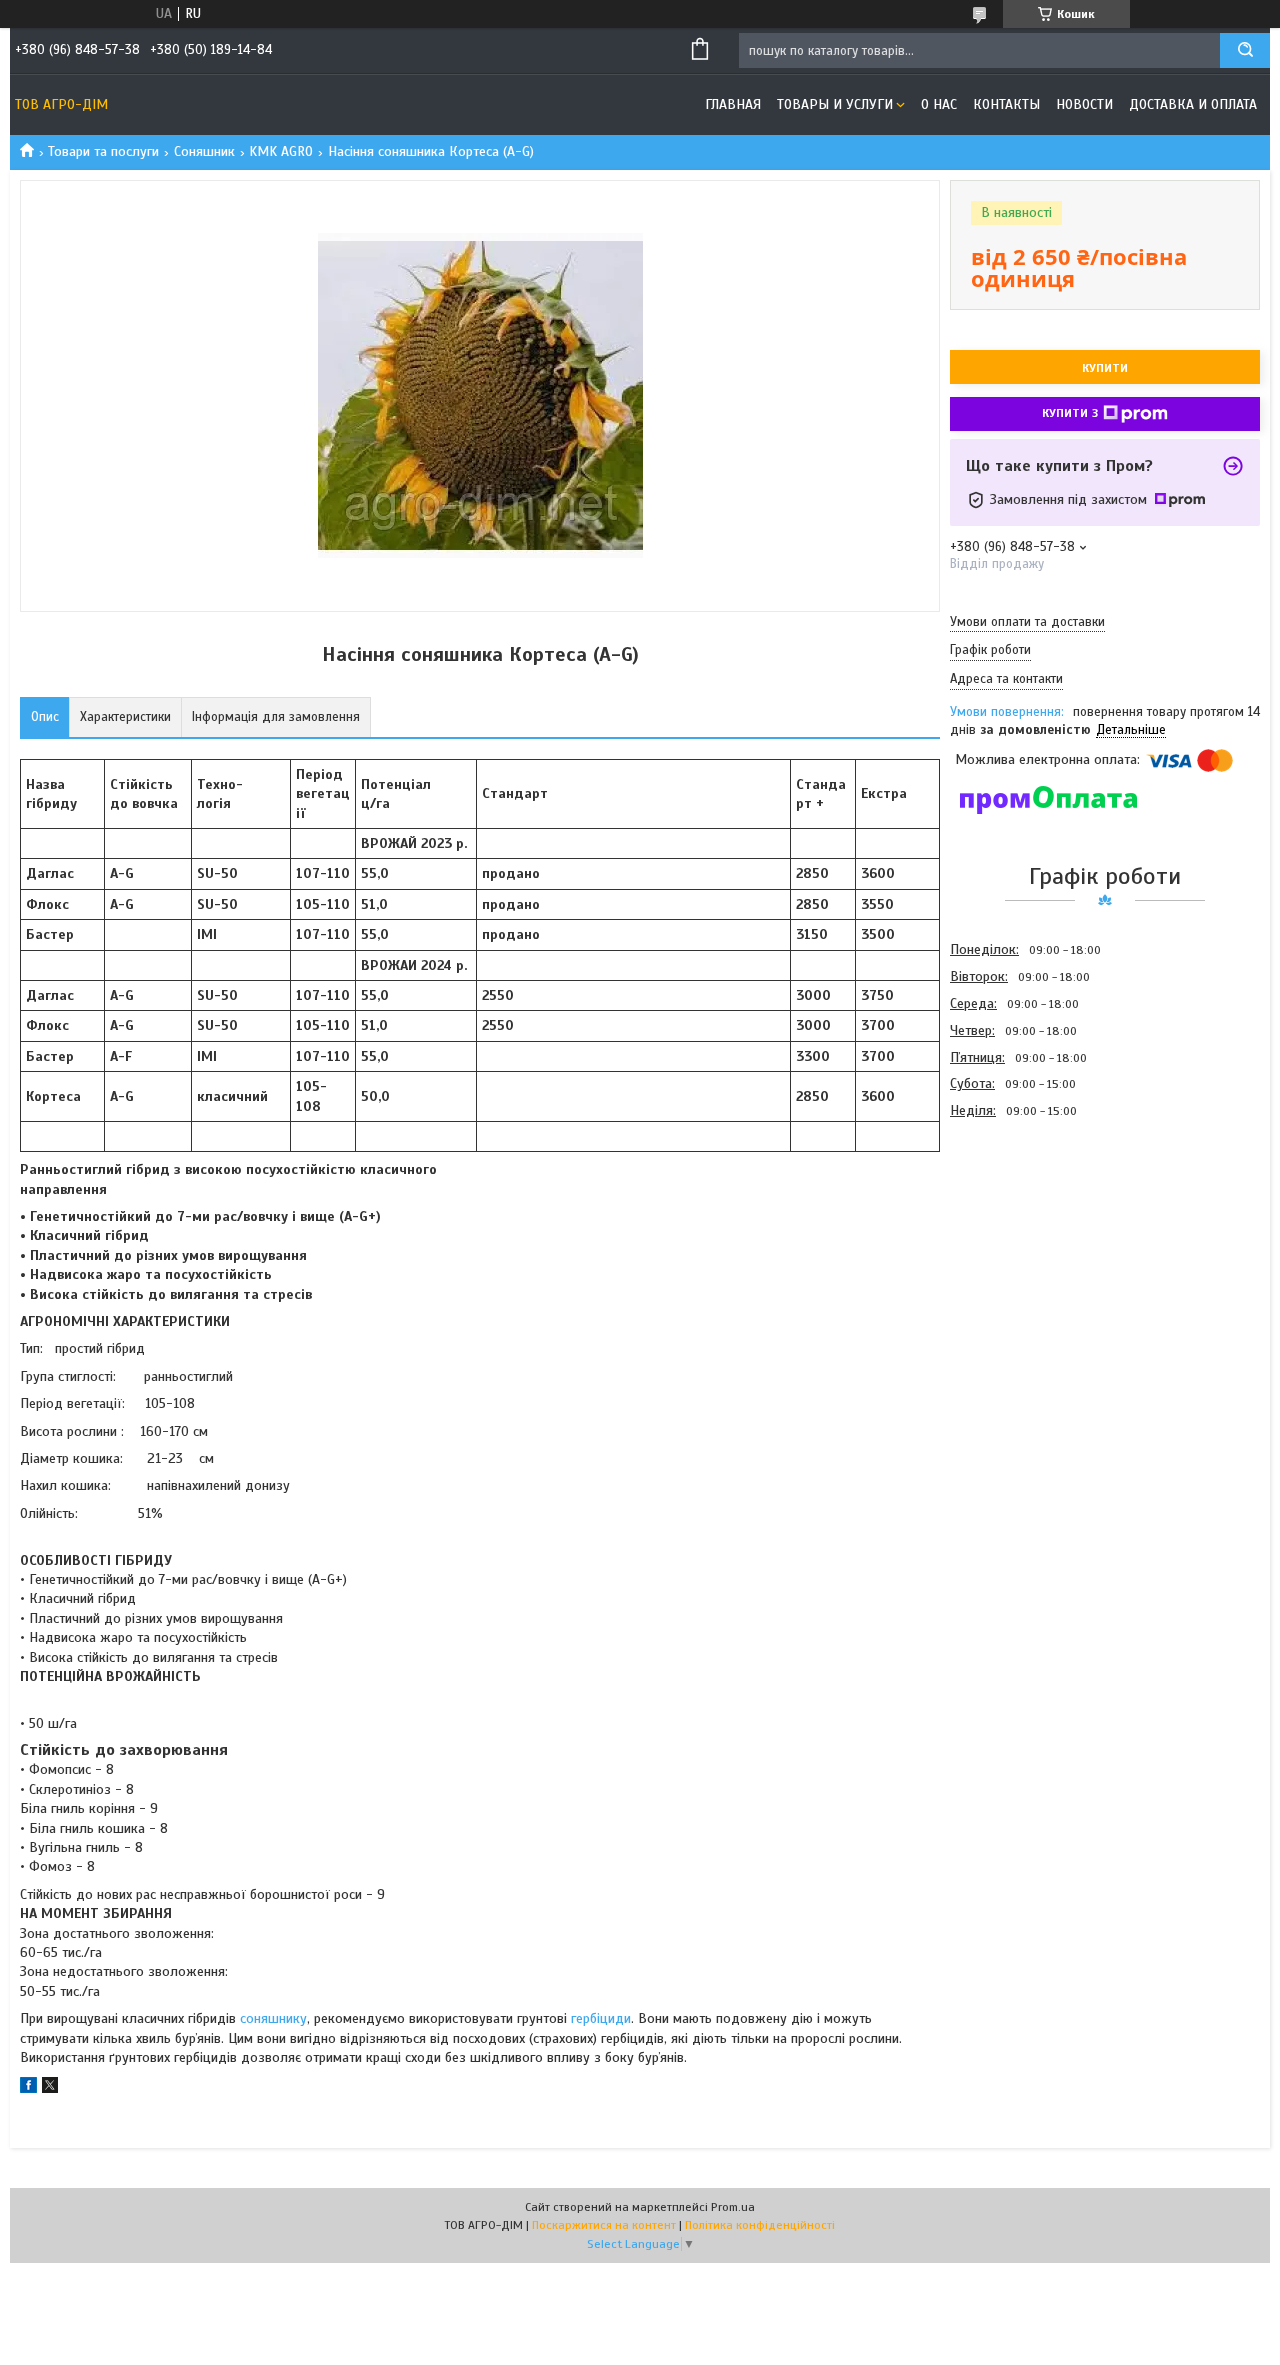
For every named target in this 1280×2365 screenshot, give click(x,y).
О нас (939, 104)
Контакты (1006, 104)
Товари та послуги (103, 151)
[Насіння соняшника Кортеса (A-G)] (1021, 1232)
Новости (1084, 104)
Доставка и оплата (1193, 104)
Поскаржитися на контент (604, 2225)
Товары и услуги (835, 104)
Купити (1105, 368)
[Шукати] (1245, 50)
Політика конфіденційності (760, 2225)
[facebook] (28, 2088)
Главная (733, 104)
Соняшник (204, 151)
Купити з (1070, 413)
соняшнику (273, 2018)
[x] (50, 2088)
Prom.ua (733, 2207)
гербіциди (601, 2018)
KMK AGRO (281, 151)
